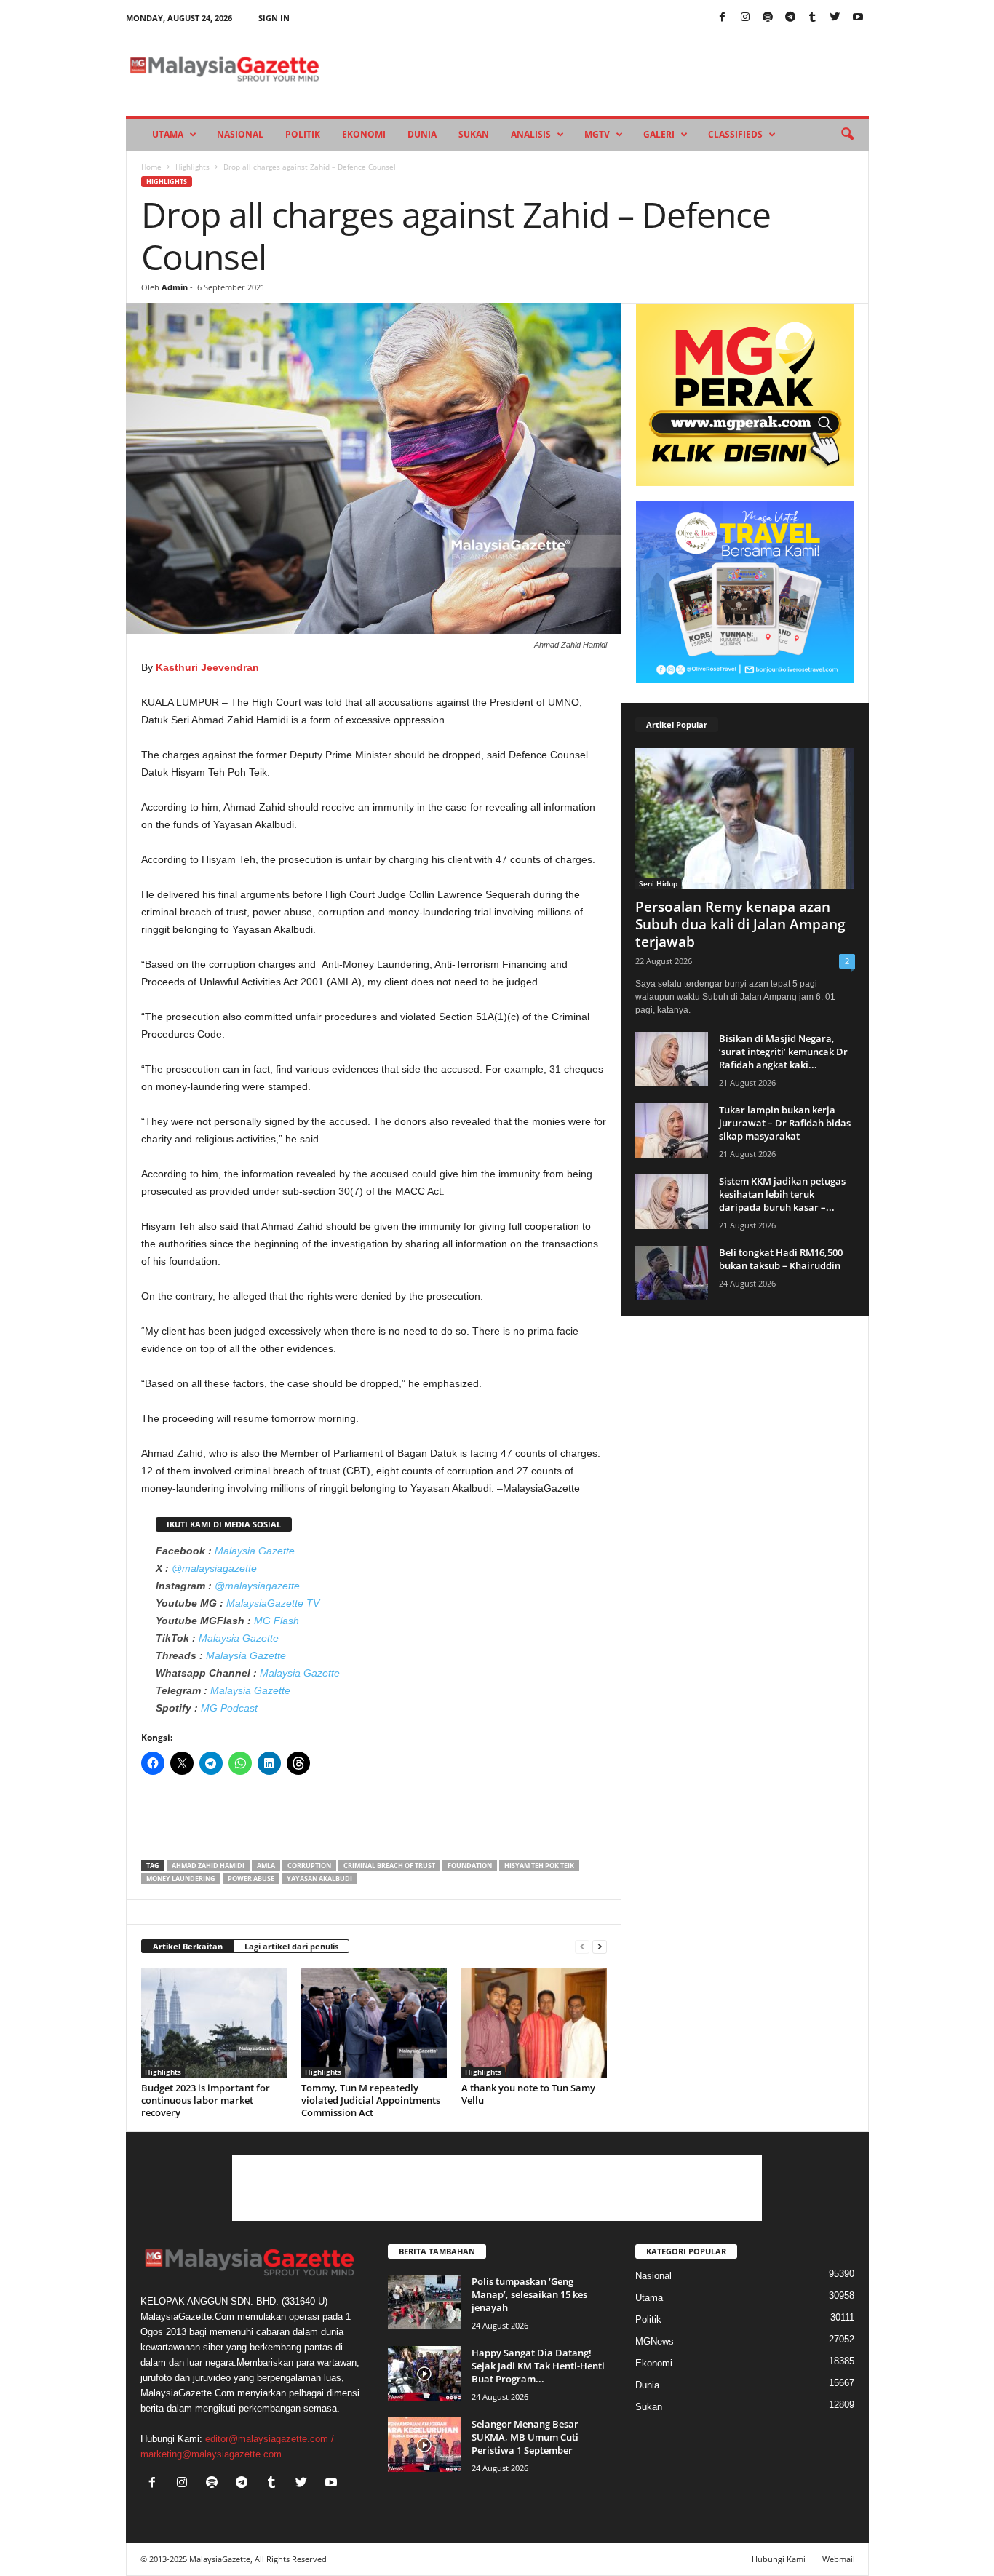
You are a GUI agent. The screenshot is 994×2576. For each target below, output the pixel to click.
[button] (847, 135)
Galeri (659, 134)
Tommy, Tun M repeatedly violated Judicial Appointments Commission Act (371, 2100)
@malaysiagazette (214, 1568)
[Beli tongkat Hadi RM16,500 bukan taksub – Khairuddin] (672, 1273)
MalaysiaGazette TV (273, 1603)
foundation (470, 1865)
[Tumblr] (813, 18)
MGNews (655, 2341)
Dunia (422, 134)
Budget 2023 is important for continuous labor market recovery (206, 2100)
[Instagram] (745, 18)
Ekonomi (364, 134)
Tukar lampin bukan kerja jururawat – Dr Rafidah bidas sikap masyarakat (785, 1123)
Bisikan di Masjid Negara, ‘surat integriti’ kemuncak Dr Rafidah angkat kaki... (783, 1052)
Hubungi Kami (779, 2559)
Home (151, 167)
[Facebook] (723, 18)
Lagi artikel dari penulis (291, 1946)
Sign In (274, 18)
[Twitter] (835, 18)
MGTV (597, 134)
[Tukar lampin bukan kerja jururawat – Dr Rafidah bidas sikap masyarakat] (672, 1130)
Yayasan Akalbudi (319, 1879)
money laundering (181, 1879)
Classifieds (735, 134)
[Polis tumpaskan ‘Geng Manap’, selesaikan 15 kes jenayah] (424, 2302)
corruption (309, 1865)
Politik (303, 134)
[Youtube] (858, 18)
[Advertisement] (374, 1822)
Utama (168, 134)
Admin (175, 287)
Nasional (240, 134)
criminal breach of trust (389, 1865)
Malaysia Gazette (255, 1551)
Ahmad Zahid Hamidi (208, 1865)
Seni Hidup (658, 883)
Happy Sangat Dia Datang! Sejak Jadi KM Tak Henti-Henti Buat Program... (538, 2366)
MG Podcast (229, 1708)
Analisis (531, 134)
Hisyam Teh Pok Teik (539, 1865)
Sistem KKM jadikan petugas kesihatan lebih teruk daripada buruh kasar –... (782, 1194)
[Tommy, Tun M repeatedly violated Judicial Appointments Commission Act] (374, 2023)
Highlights (192, 167)
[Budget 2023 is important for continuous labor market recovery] (214, 2023)
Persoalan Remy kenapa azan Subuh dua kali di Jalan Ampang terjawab (740, 924)
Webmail (839, 2559)
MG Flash (277, 1621)
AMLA (266, 1865)
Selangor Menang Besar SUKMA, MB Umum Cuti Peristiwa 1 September (525, 2437)
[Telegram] (790, 18)
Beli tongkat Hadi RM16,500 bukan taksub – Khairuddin (781, 1259)
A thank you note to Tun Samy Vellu (528, 2094)
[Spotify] (768, 18)
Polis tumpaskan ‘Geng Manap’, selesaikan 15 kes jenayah (529, 2294)
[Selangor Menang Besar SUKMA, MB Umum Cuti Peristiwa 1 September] (424, 2445)
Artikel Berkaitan (188, 1946)
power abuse (251, 1879)
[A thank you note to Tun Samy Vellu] (534, 2023)
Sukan (474, 134)
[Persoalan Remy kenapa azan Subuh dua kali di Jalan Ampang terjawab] (745, 819)
